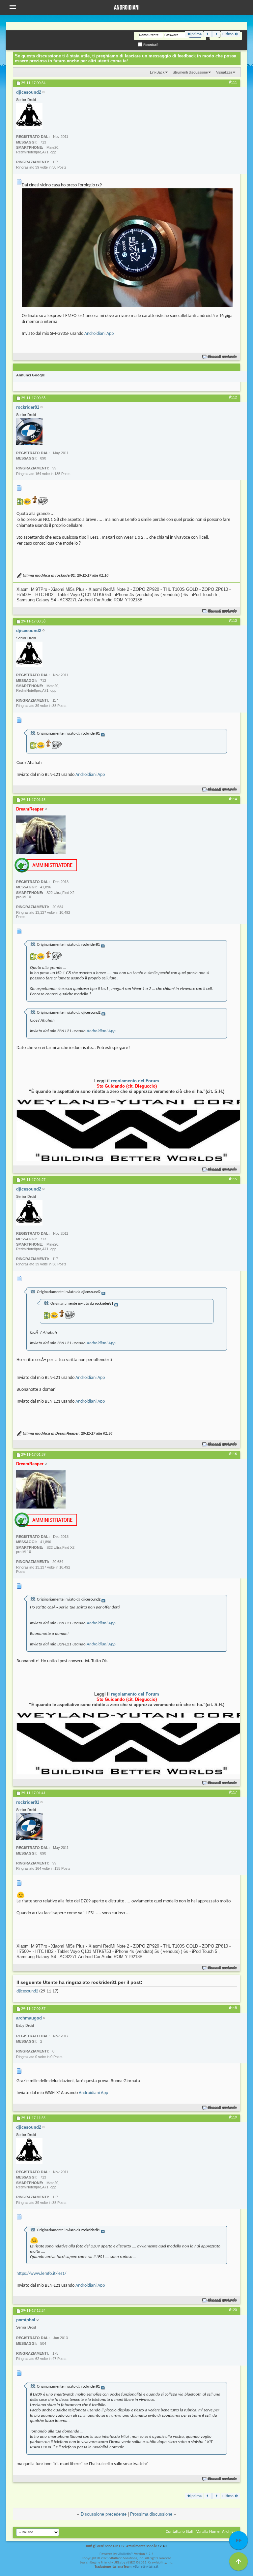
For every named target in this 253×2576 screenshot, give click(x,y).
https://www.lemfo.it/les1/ (41, 2274)
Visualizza (224, 72)
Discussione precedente (104, 2514)
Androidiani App (99, 334)
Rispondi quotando (223, 357)
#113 (233, 621)
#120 (233, 2310)
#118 (233, 2008)
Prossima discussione (151, 2514)
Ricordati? (150, 45)
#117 (233, 1793)
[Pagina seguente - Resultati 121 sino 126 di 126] (216, 34)
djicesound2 (27, 1991)
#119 (233, 2117)
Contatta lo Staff (180, 2532)
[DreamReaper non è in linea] (41, 835)
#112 (233, 398)
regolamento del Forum (135, 1081)
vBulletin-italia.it (146, 2567)
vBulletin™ (126, 2554)
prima (197, 34)
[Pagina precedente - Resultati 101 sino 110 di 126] (208, 34)
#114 (233, 799)
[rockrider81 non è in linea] (29, 431)
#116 (233, 1454)
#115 (233, 1179)
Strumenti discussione (190, 72)
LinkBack (157, 72)
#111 (233, 82)
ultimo (228, 34)
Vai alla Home (208, 2532)
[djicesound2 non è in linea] (29, 116)
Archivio (229, 2532)
